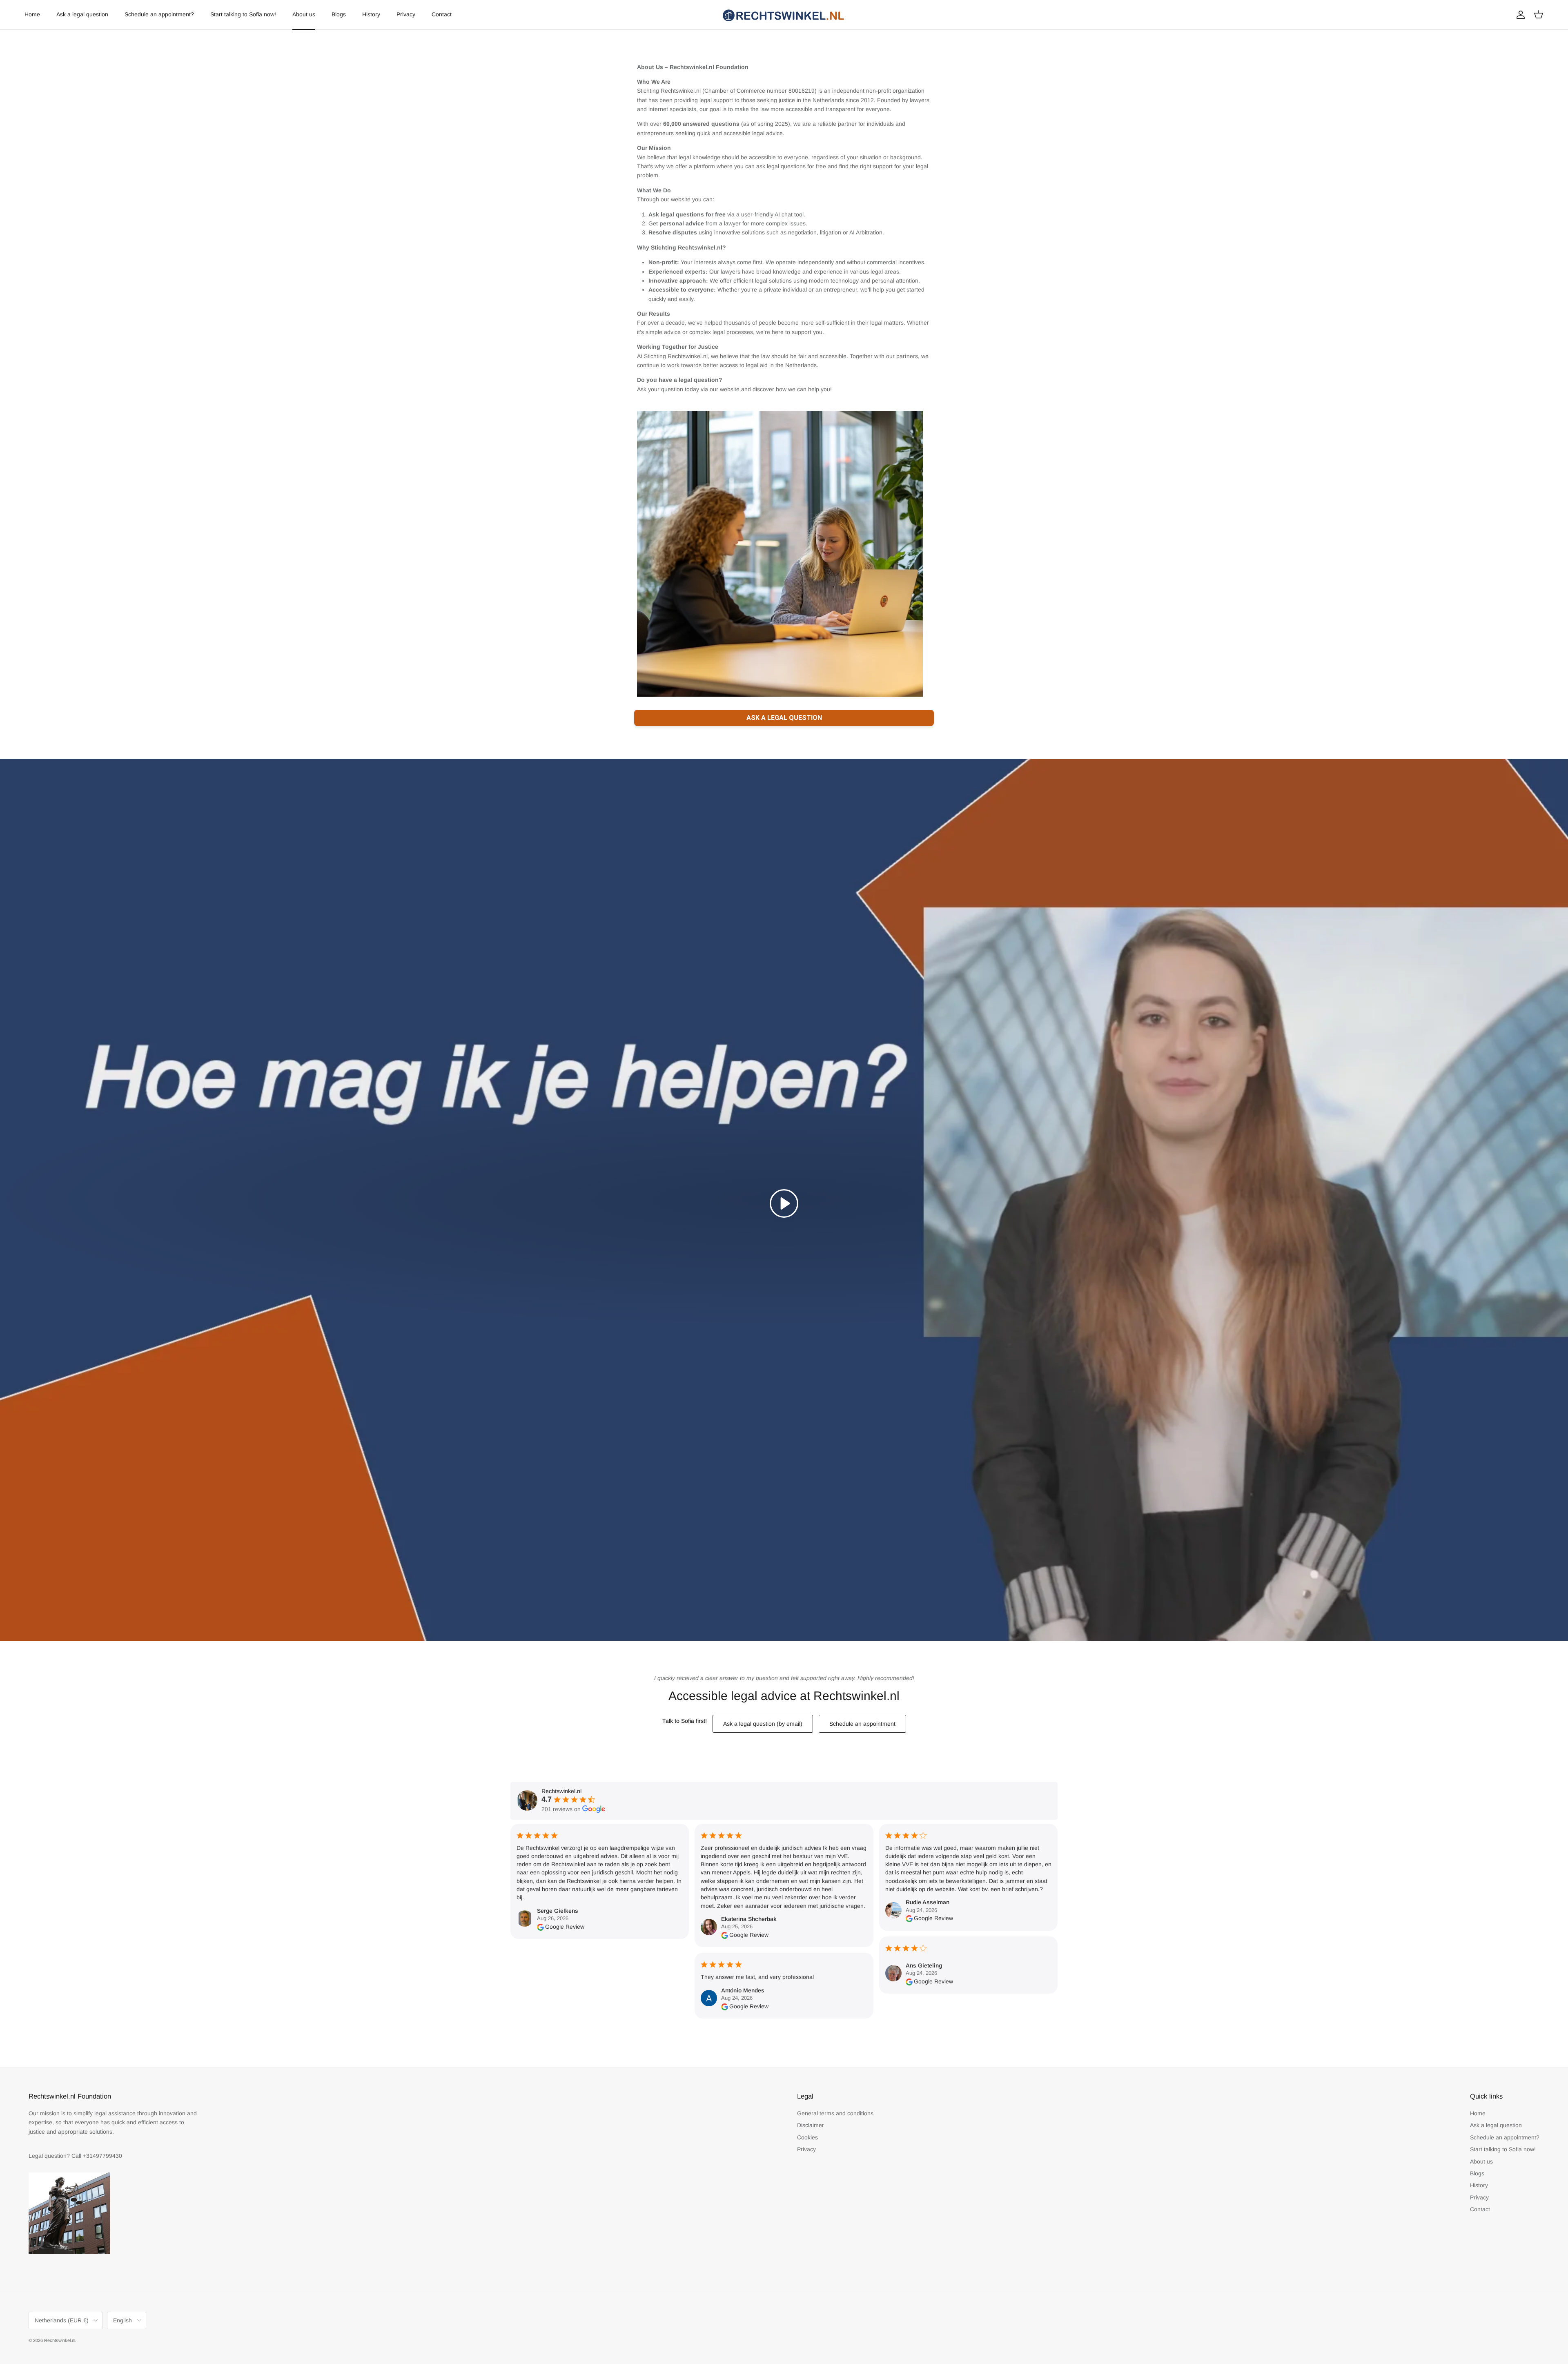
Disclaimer (811, 2125)
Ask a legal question (82, 14)
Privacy (406, 14)
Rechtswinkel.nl (60, 2340)
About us (304, 14)
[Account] (1519, 15)
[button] (784, 1203)
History (371, 14)
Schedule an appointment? (159, 14)
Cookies (807, 2137)
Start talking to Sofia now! (243, 14)
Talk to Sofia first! (685, 1721)
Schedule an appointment (862, 1724)
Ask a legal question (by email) (763, 1724)
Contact (442, 14)
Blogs (339, 14)
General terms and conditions (835, 2113)
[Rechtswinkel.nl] (784, 15)
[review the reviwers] (540, 1927)
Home (32, 14)
